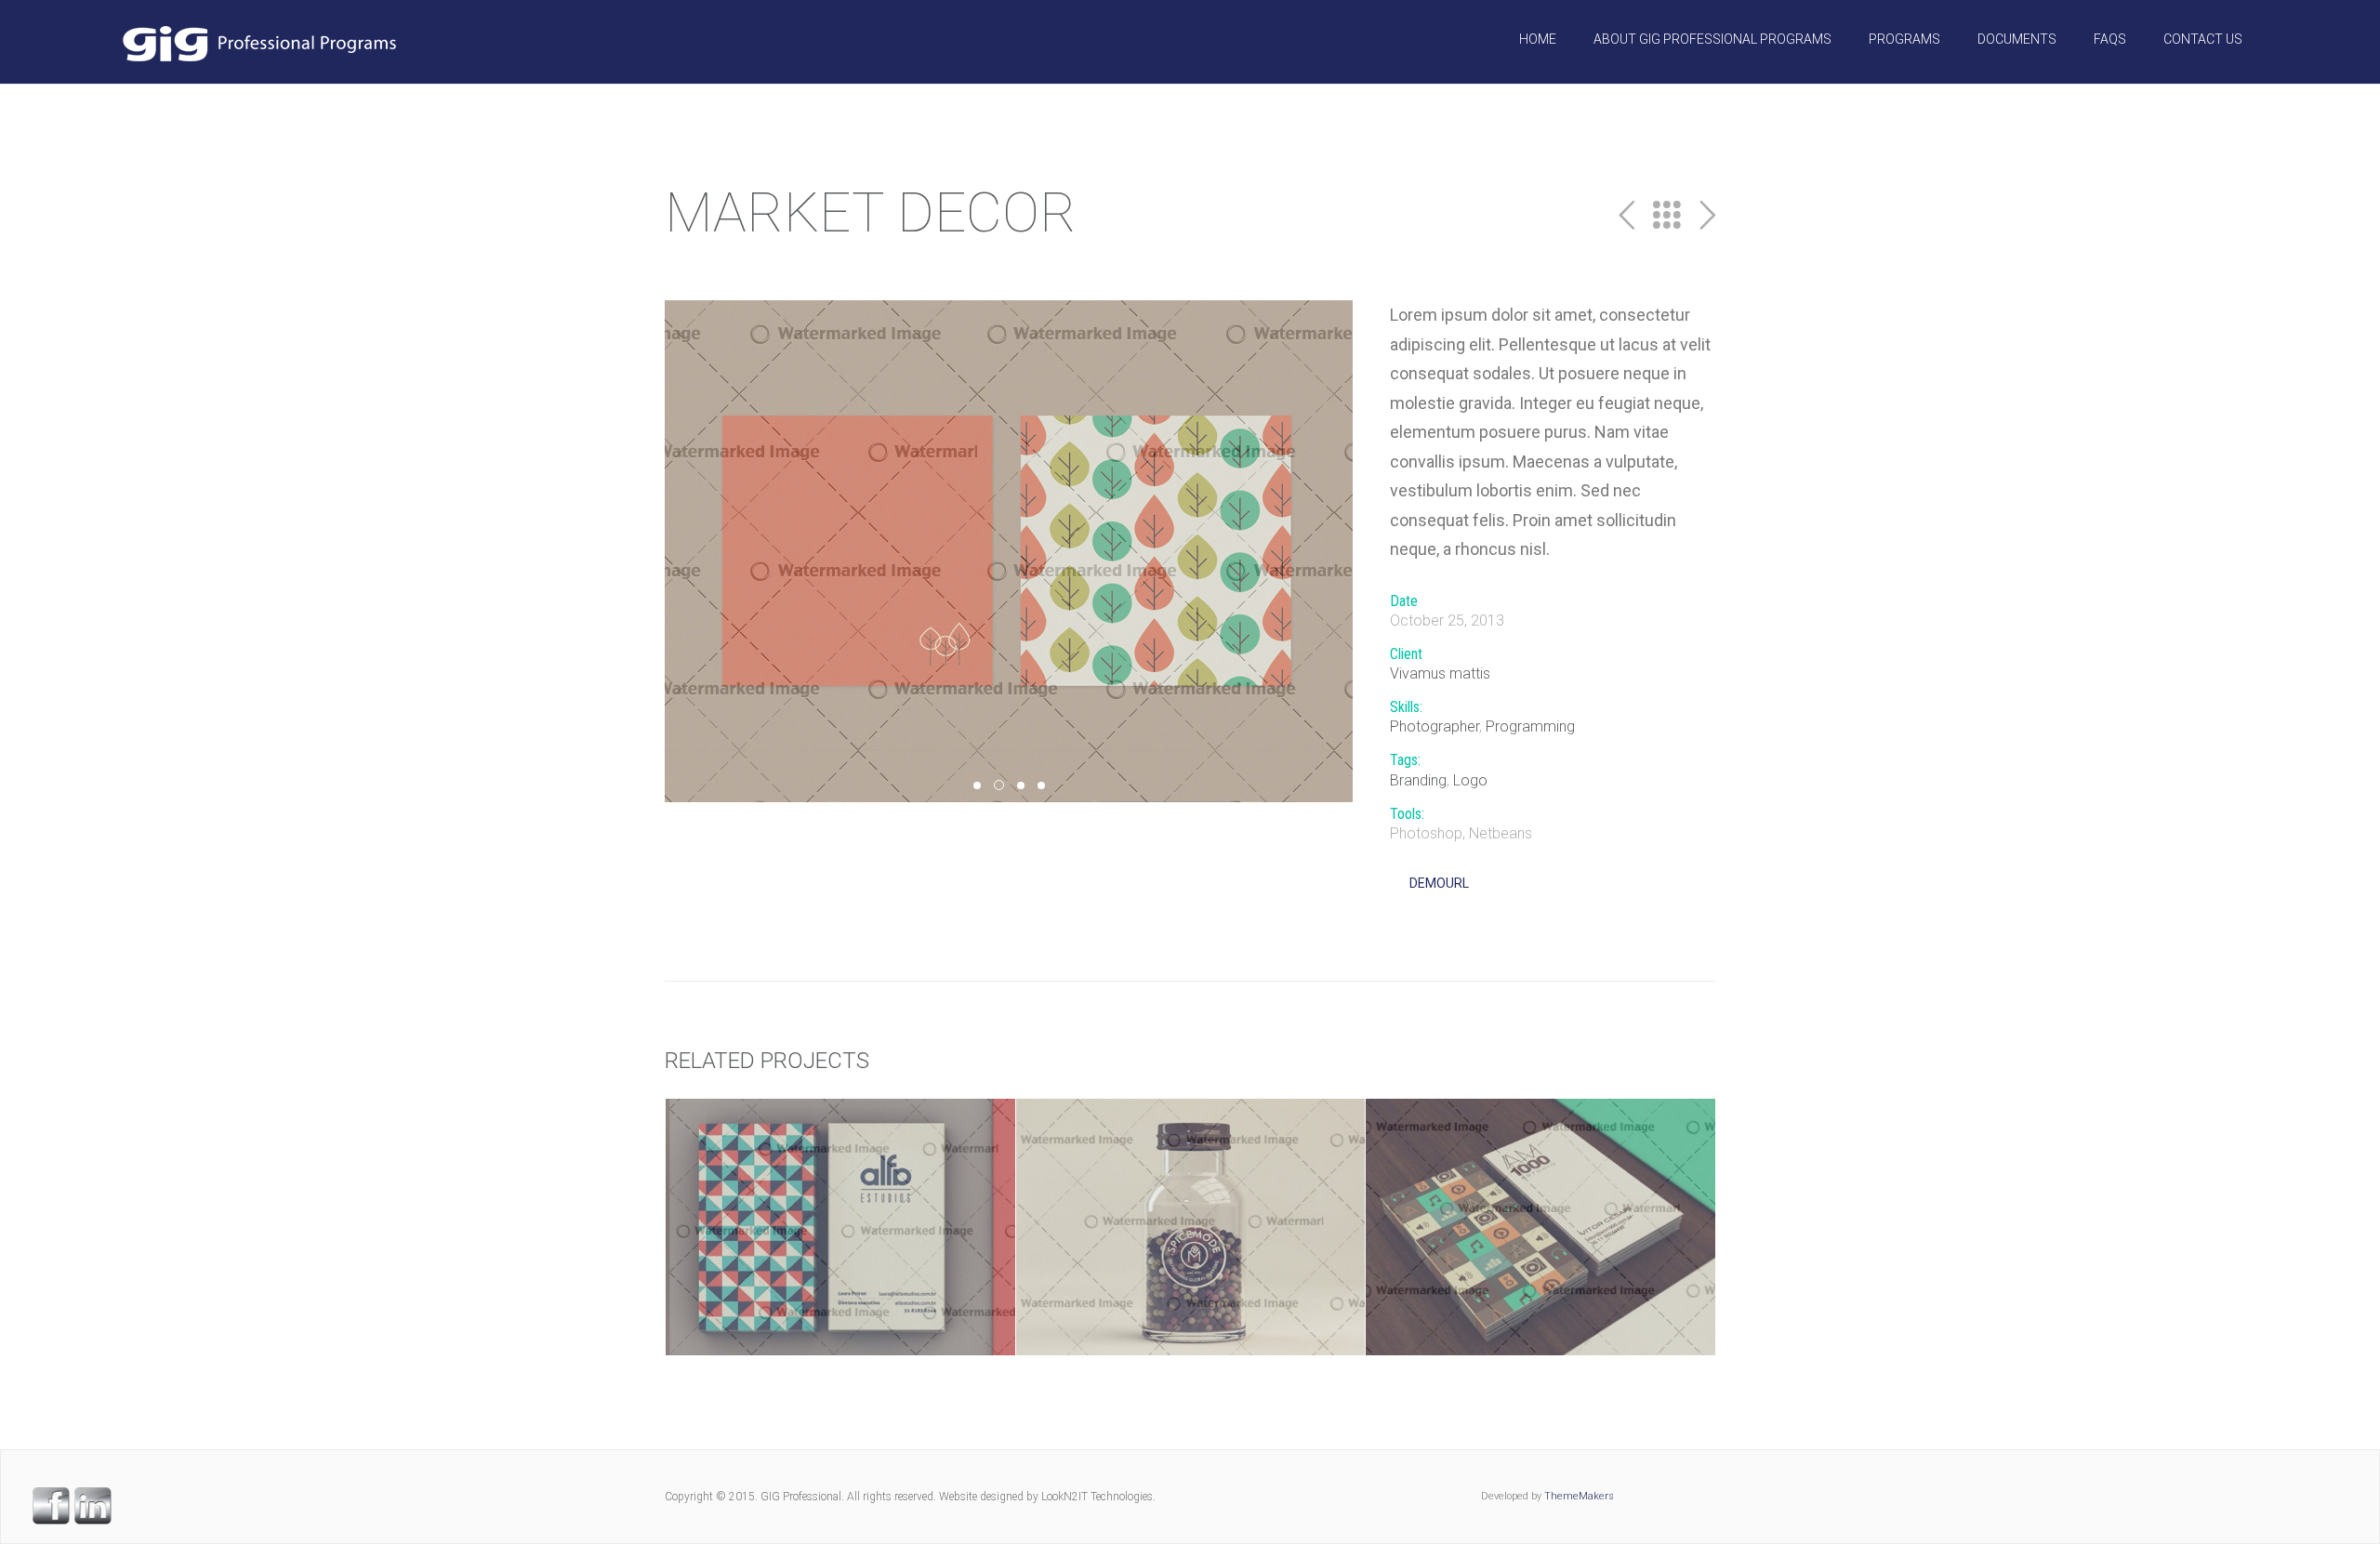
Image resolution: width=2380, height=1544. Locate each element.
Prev (1626, 215)
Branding (1418, 780)
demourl (1439, 883)
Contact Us (2203, 39)
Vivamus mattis (1440, 673)
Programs (1904, 39)
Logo (1470, 780)
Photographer (1435, 726)
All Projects (1667, 215)
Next (1707, 215)
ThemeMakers (1579, 1496)
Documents (2017, 39)
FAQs (2110, 39)
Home (1538, 39)
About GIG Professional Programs (1712, 39)
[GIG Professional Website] (258, 42)
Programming (1530, 726)
